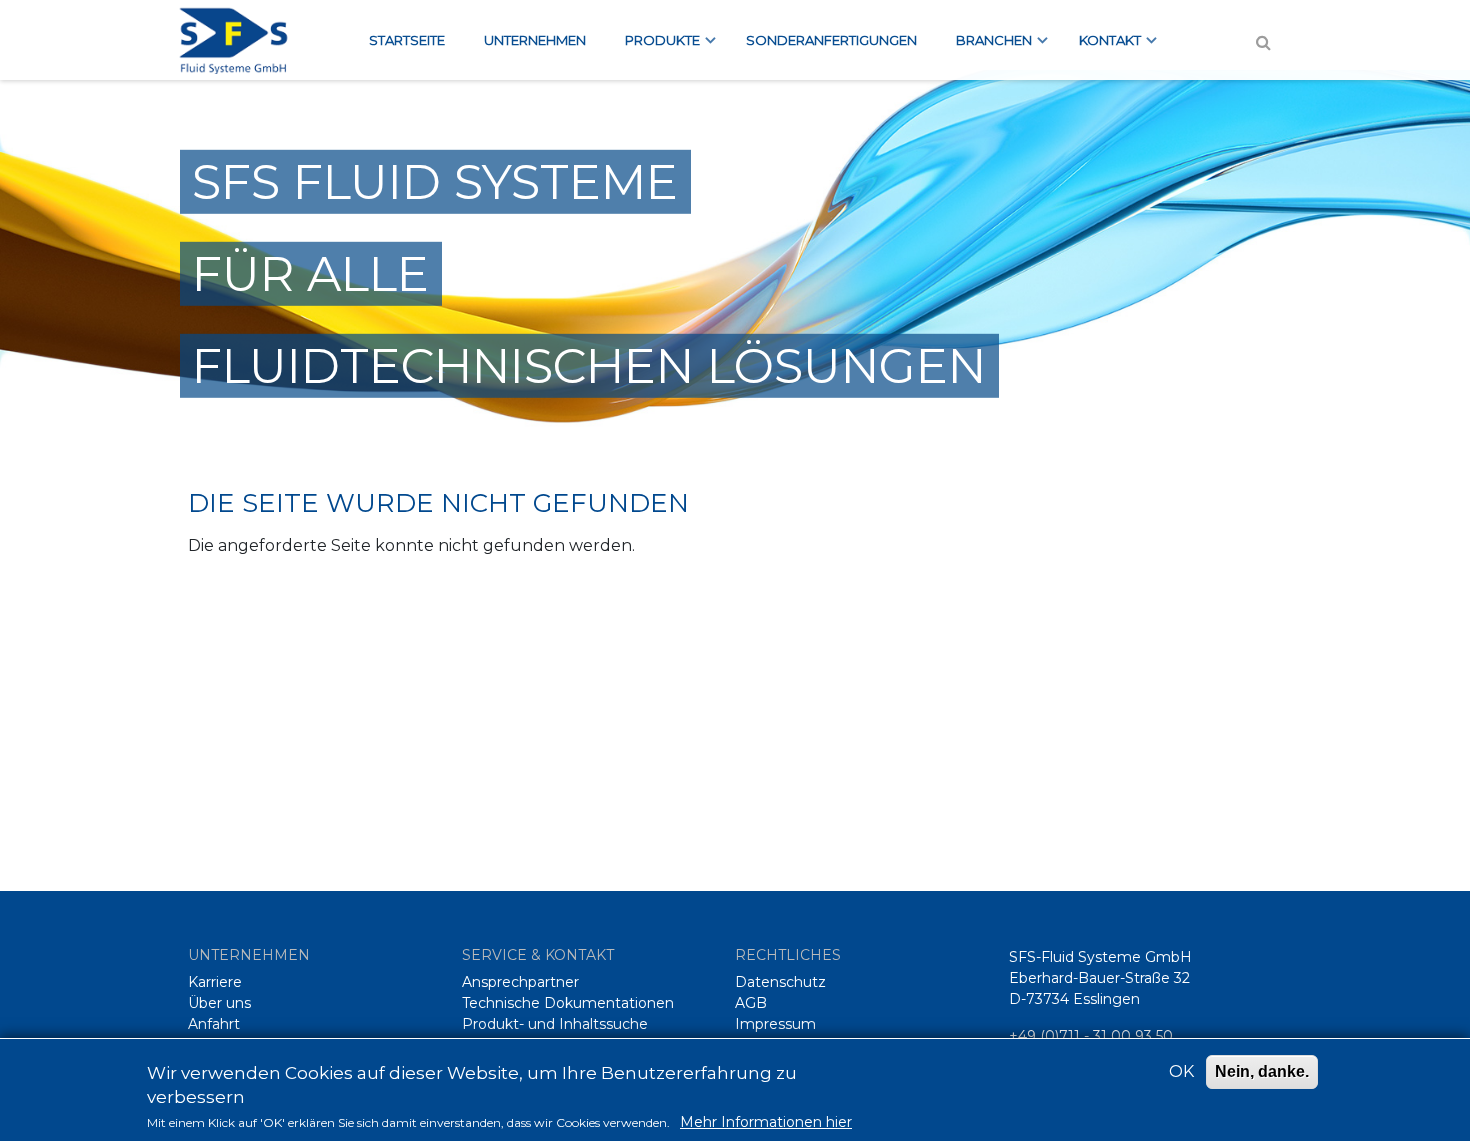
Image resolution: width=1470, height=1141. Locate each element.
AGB (751, 1003)
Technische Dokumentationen (568, 1003)
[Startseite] (243, 40)
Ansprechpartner (520, 982)
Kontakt (1100, 46)
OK (1181, 1071)
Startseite (407, 40)
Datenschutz (780, 982)
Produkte (652, 46)
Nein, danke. (1262, 1071)
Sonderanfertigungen (831, 40)
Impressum (775, 1024)
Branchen (985, 46)
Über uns (219, 1003)
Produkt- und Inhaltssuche (555, 1024)
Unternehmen (535, 40)
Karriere (215, 982)
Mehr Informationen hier (766, 1122)
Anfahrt (214, 1024)
